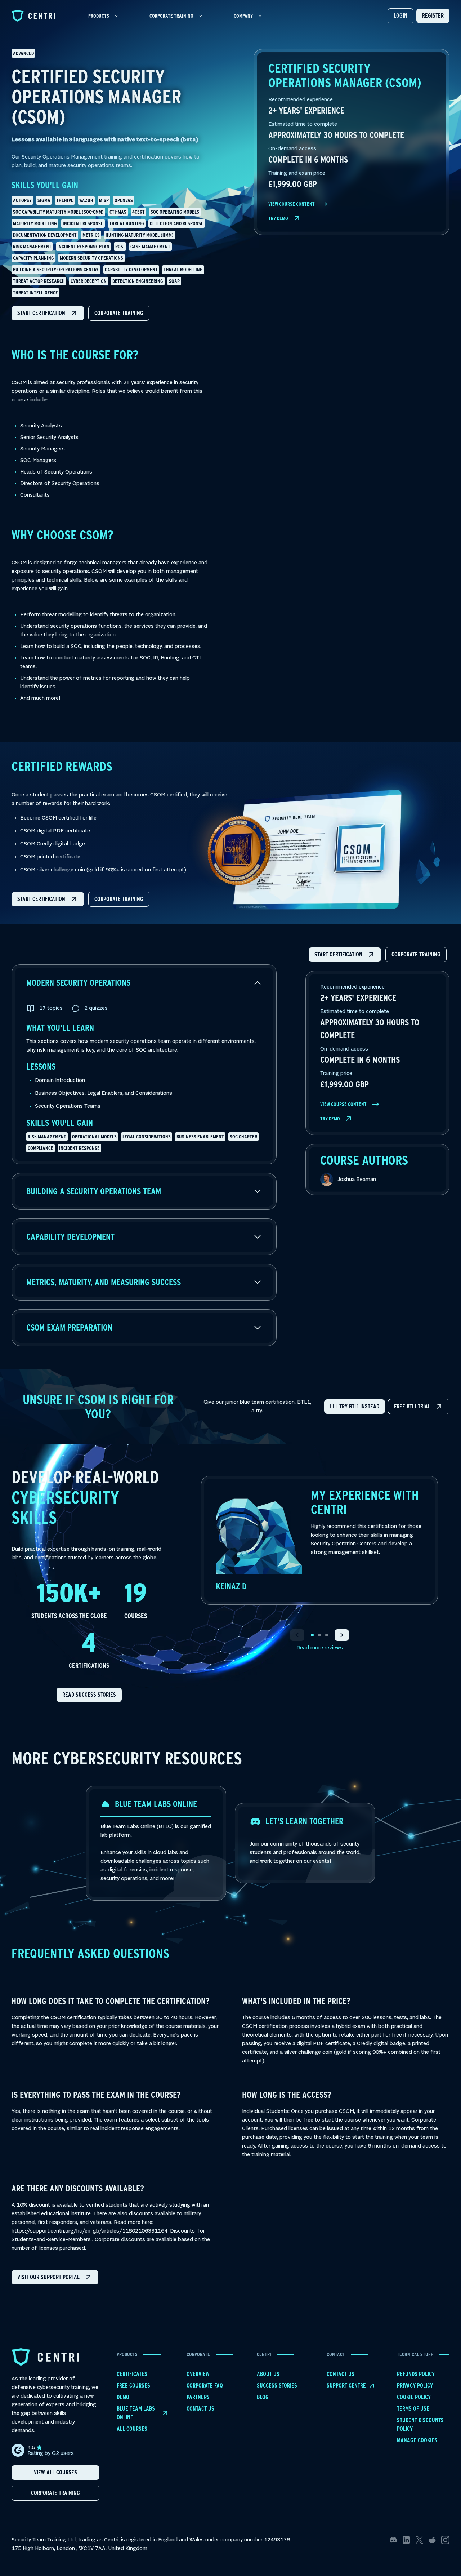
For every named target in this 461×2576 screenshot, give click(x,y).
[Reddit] (432, 2540)
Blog (263, 2397)
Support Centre (346, 2386)
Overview (198, 2374)
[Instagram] (445, 2540)
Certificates (132, 2374)
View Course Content (292, 204)
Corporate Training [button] (55, 2493)
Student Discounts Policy (420, 2424)
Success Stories (277, 2386)
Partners (198, 2397)
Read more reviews (320, 1648)
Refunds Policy (416, 2374)
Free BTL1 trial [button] (412, 1406)
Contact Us (200, 2409)
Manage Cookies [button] (417, 2440)
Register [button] (433, 16)
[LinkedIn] (406, 2540)
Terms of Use (413, 2409)
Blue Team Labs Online (136, 2413)
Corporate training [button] (119, 313)
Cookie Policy (414, 2397)
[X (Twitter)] (419, 2540)
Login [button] (400, 16)
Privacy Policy (415, 2386)
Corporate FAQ (205, 2386)
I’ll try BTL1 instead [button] (355, 1406)
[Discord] (393, 2540)
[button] (48, 313)
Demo (123, 2397)
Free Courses (133, 2386)
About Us (268, 2374)
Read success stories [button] (89, 1695)
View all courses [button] (55, 2472)
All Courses (132, 2429)
